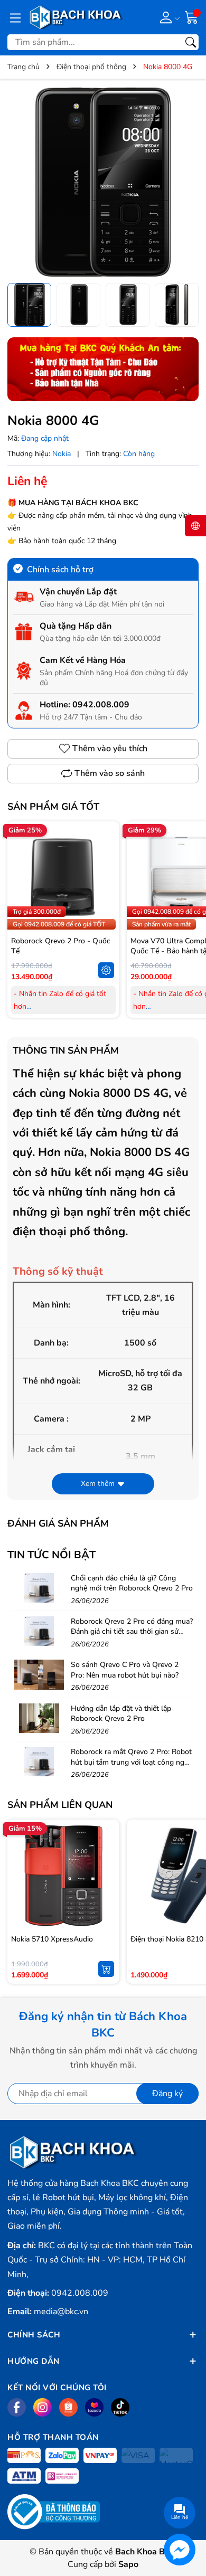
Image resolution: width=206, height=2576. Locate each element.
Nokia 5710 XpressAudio (52, 1939)
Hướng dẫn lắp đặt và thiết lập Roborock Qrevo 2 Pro (121, 1714)
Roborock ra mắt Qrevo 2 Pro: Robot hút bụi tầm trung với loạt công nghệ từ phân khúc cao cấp (132, 1762)
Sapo (128, 2564)
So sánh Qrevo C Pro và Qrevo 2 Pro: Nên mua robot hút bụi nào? (125, 1670)
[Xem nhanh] (106, 855)
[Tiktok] (120, 2407)
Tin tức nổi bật (51, 1555)
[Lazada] (94, 2407)
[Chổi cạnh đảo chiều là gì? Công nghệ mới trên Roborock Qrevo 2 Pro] (39, 1588)
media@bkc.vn (61, 2312)
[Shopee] (68, 2407)
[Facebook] (17, 2407)
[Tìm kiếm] (191, 42)
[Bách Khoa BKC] (76, 17)
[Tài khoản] (168, 17)
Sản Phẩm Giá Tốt (53, 807)
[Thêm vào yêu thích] (106, 877)
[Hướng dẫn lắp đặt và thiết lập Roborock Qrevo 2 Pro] (39, 1718)
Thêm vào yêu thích (110, 749)
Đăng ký (167, 2094)
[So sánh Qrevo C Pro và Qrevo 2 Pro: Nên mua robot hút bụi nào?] (39, 1674)
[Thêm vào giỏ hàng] (106, 1969)
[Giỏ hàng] (192, 17)
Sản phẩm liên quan (60, 1805)
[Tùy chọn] (106, 970)
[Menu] (15, 17)
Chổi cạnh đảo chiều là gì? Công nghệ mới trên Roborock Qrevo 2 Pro (132, 1583)
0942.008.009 (101, 705)
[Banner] (103, 369)
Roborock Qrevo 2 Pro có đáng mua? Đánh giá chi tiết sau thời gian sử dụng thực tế (132, 1632)
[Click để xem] (103, 182)
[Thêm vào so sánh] (106, 899)
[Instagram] (43, 2407)
